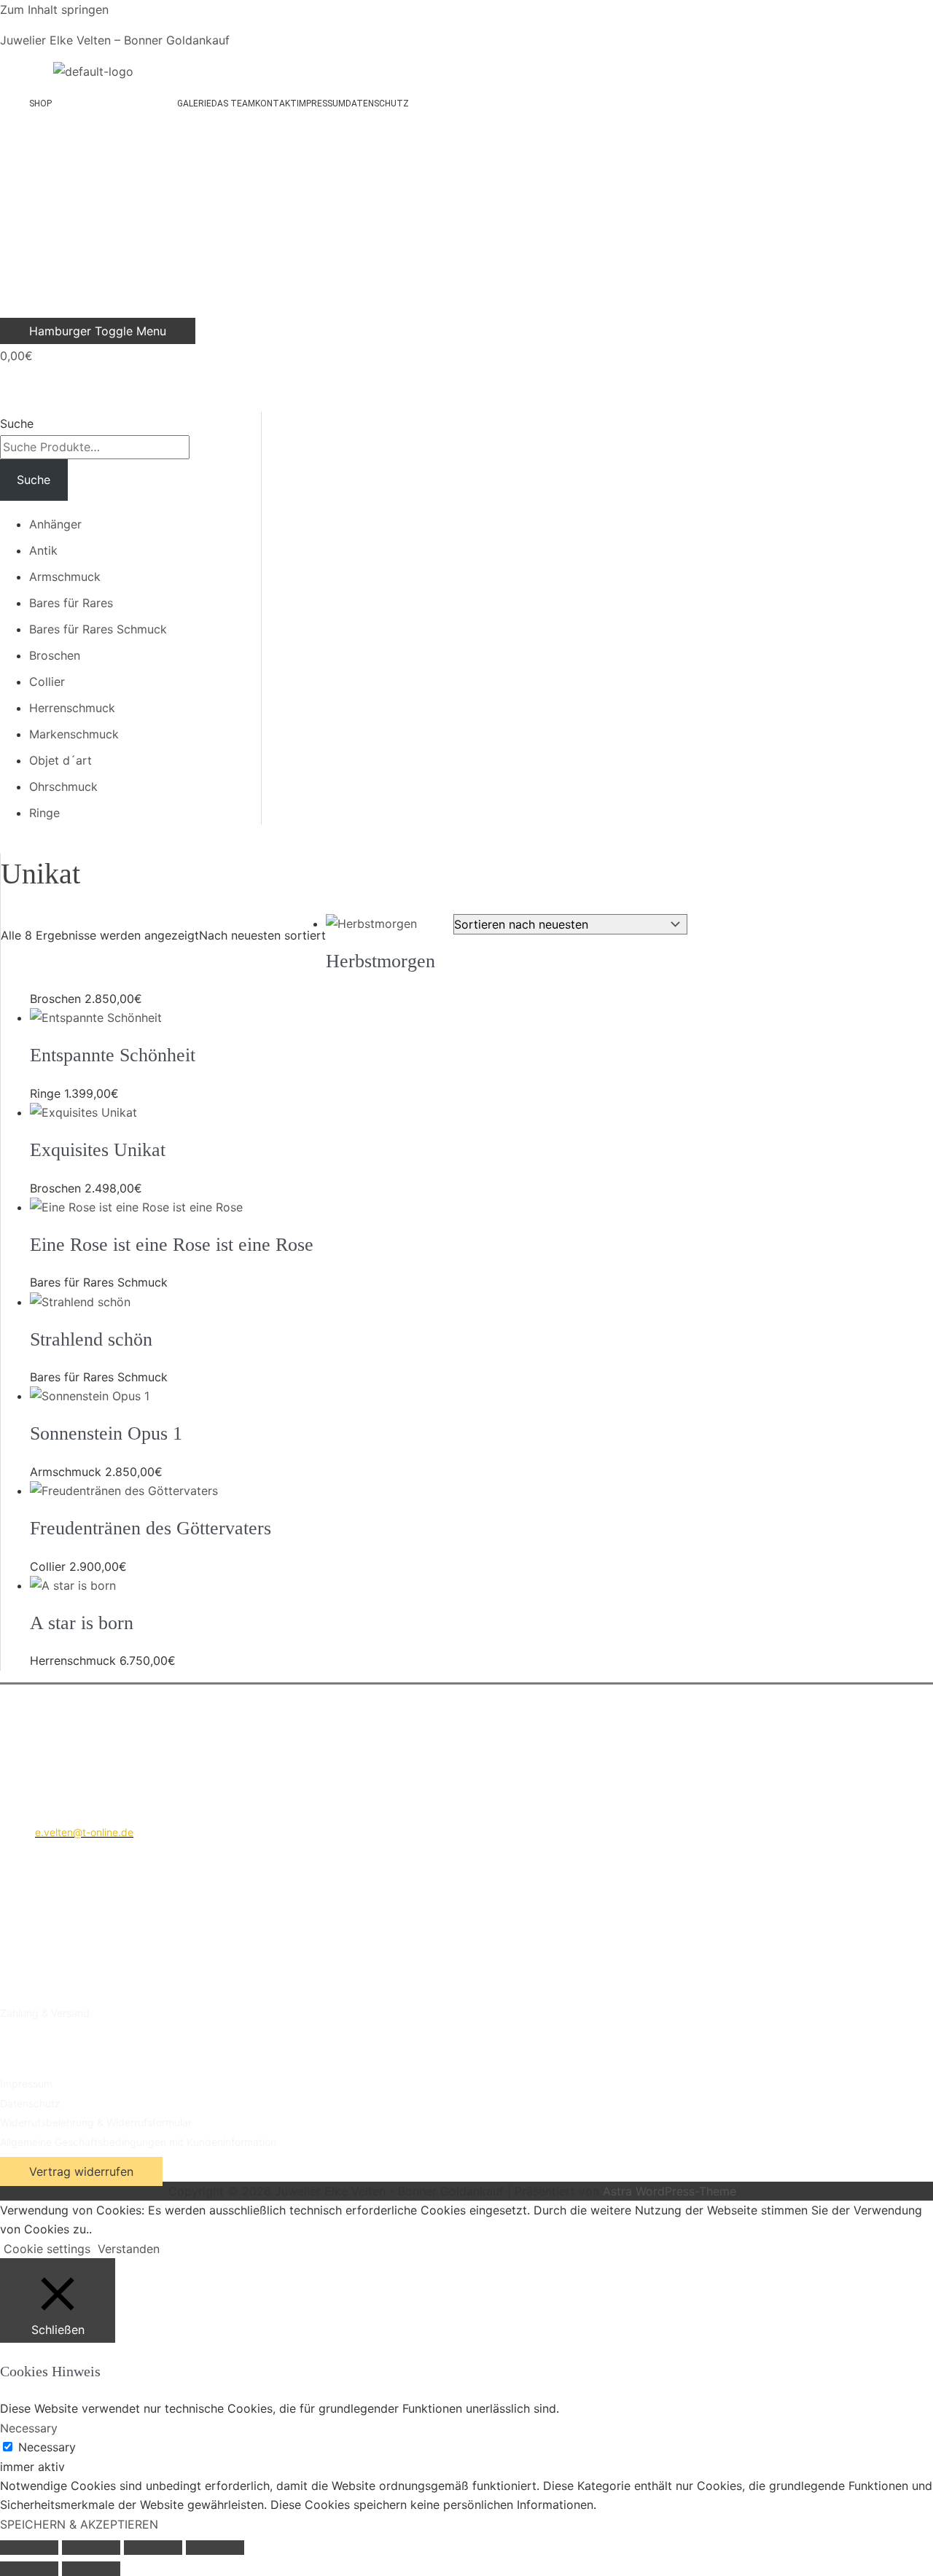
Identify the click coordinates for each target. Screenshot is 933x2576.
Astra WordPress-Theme (670, 2191)
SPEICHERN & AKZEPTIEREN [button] (79, 2524)
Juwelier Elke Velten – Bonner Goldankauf (115, 40)
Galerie (194, 104)
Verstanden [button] (129, 2249)
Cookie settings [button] (47, 2249)
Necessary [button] (29, 2428)
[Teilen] (153, 2548)
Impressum (321, 104)
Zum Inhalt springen (54, 9)
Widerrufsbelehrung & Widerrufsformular (96, 2122)
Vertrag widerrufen (81, 2171)
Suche (17, 424)
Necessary (47, 2447)
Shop (40, 104)
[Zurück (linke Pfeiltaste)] (29, 2569)
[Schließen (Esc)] (215, 2548)
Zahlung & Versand (45, 2013)
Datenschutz (377, 104)
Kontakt (276, 104)
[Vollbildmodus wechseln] (91, 2548)
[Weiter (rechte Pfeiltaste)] (91, 2569)
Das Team (233, 104)
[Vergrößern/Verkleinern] (29, 2548)
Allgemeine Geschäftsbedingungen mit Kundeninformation (138, 2142)
